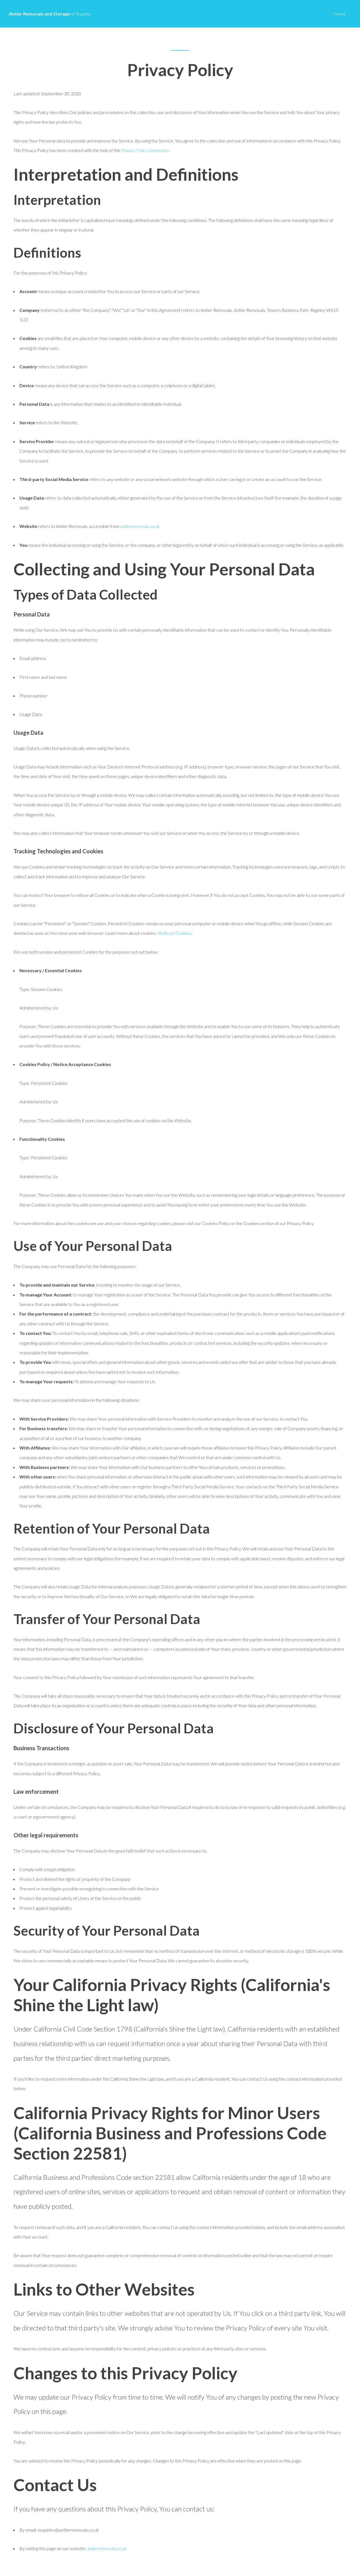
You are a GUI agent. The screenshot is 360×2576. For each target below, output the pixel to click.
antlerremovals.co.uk (140, 526)
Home (340, 14)
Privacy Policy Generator (145, 150)
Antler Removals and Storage (50, 14)
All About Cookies (174, 933)
